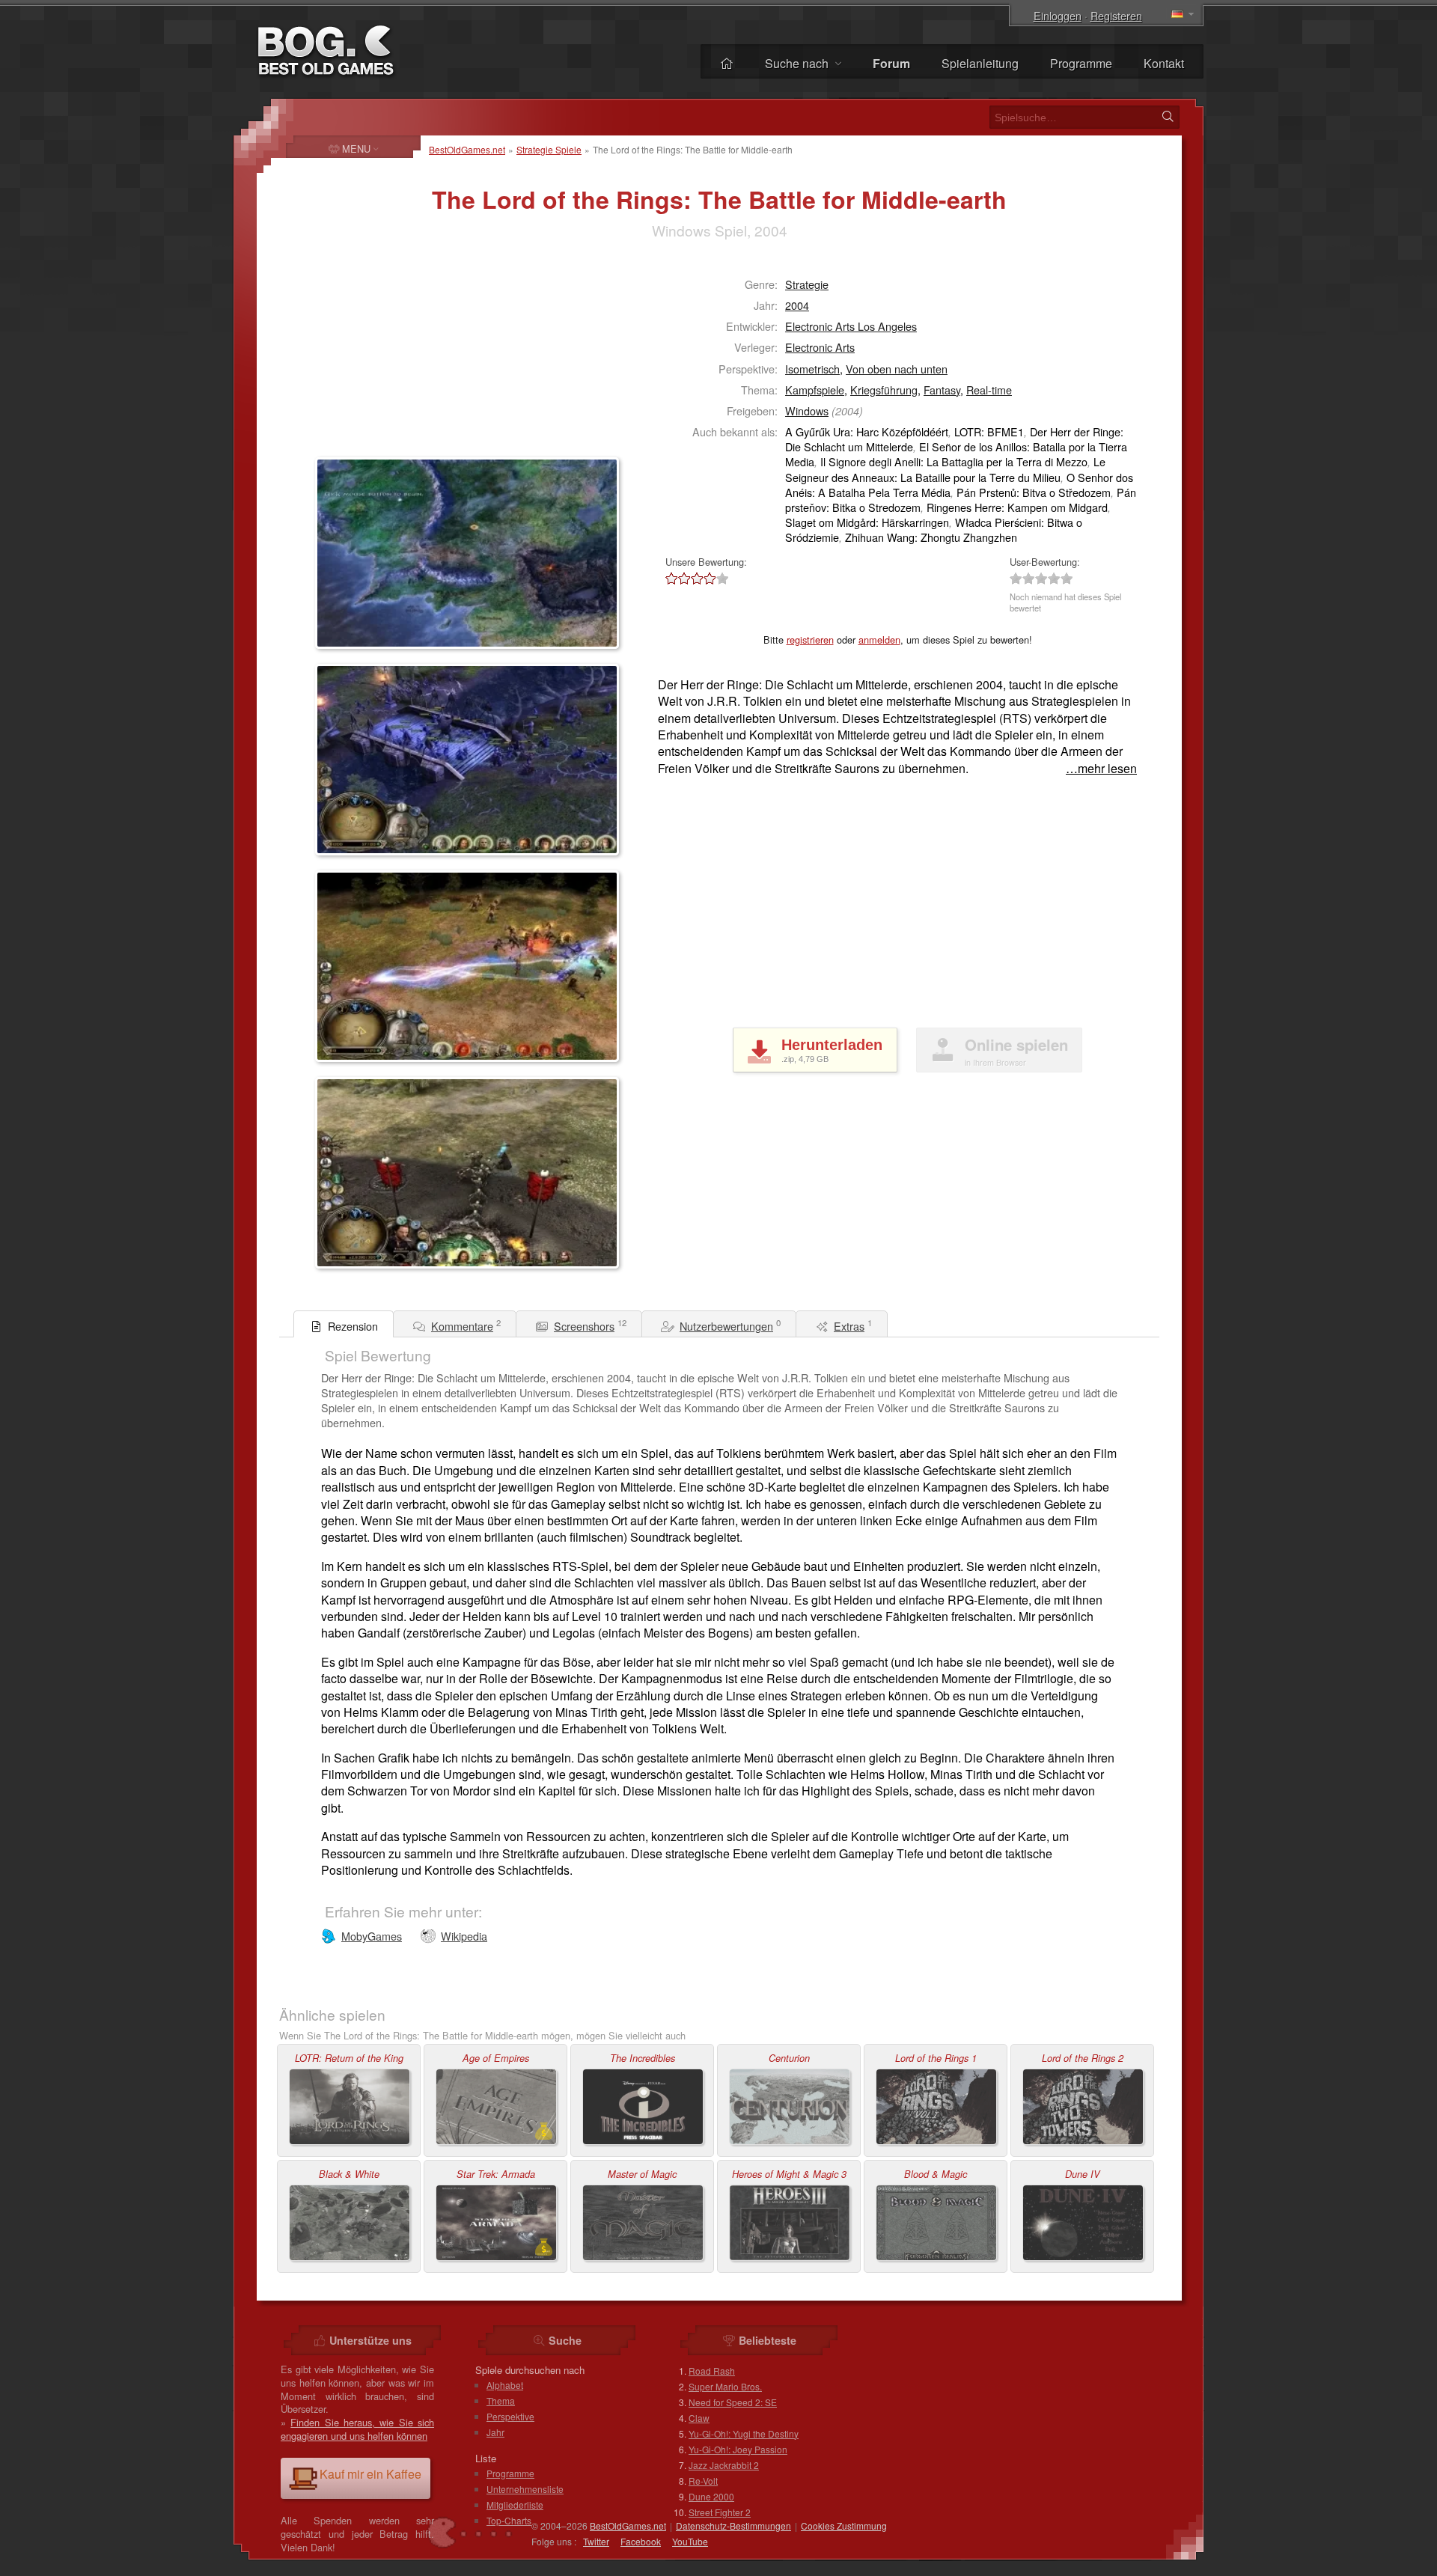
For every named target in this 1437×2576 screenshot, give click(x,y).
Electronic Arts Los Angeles (851, 326)
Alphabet (505, 2385)
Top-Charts (509, 2520)
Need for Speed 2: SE (733, 2402)
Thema (501, 2400)
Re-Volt (703, 2481)
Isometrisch (812, 369)
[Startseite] (727, 63)
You (690, 2541)
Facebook (641, 2541)
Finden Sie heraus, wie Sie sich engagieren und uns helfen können (357, 2429)
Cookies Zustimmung (844, 2525)
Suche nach (798, 63)
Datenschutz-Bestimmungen (733, 2525)
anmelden (879, 640)
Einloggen (1058, 15)
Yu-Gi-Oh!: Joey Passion (738, 2449)
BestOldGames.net (467, 149)
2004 (797, 305)
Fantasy (942, 390)
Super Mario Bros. (725, 2386)
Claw (699, 2418)
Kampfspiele (815, 390)
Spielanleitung (980, 63)
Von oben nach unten (897, 369)
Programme (1081, 63)
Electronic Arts (820, 347)
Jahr (495, 2432)
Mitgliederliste (515, 2505)
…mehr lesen (1101, 769)
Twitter (596, 2541)
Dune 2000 (711, 2496)
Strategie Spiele (549, 149)
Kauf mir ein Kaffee (370, 2474)
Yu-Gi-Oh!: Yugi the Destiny (744, 2433)
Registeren (1116, 15)
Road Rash (712, 2371)
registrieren (810, 640)
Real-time (989, 390)
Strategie (807, 284)
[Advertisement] (409, 356)
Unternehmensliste (525, 2489)
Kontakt (1164, 63)
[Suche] (1168, 117)
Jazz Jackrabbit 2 (724, 2465)
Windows (807, 410)
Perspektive (510, 2416)
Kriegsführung (884, 390)
